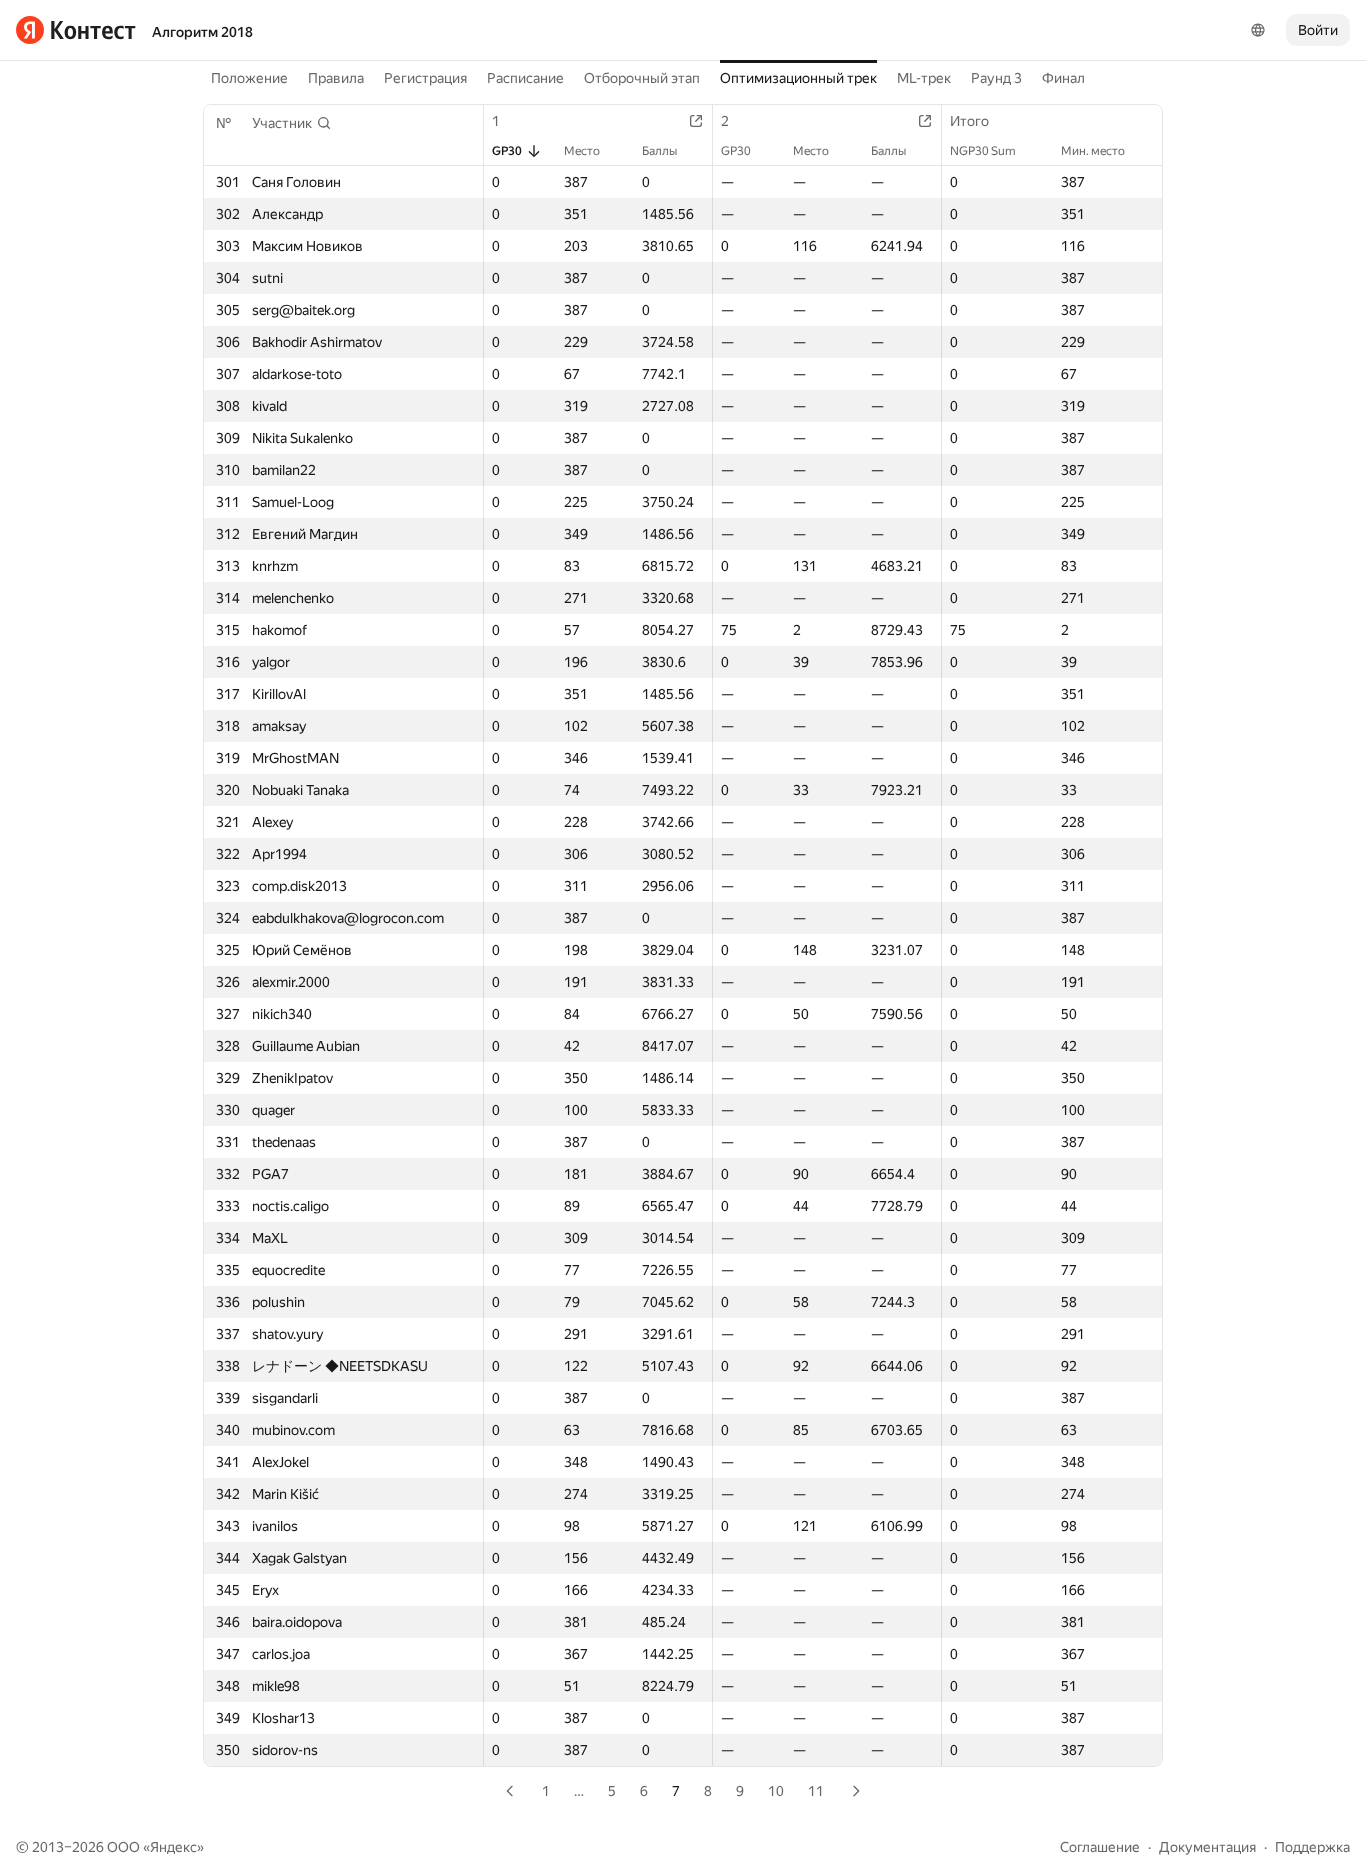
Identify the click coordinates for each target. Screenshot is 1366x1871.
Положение (249, 78)
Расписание (525, 78)
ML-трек (924, 78)
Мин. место (1093, 151)
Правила (336, 78)
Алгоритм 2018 (202, 32)
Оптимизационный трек (798, 78)
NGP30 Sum (983, 151)
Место (582, 151)
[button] (292, 123)
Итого (969, 121)
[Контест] (76, 30)
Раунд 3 (996, 78)
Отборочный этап (642, 78)
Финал (1063, 78)
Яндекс (173, 1847)
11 (816, 1791)
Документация (1207, 1847)
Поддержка (1312, 1847)
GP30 (507, 151)
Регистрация (425, 78)
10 (776, 1791)
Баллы (659, 151)
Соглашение (1100, 1847)
